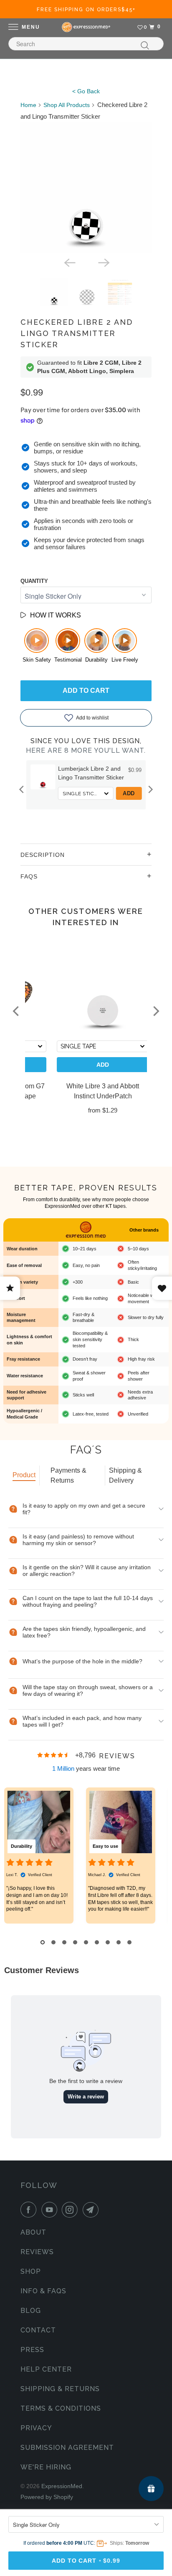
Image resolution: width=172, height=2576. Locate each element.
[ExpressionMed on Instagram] (71, 2210)
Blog (31, 2311)
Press (32, 2350)
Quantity (34, 581)
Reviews (37, 2252)
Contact (38, 2330)
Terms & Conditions (61, 2408)
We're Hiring (46, 2467)
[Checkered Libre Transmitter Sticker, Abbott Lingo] (86, 188)
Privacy (36, 2428)
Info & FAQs (43, 2291)
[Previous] (69, 262)
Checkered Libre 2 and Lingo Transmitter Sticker (77, 333)
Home (28, 105)
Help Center (46, 2369)
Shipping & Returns (60, 2389)
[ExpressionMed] (86, 27)
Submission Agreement (67, 2448)
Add (129, 793)
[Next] (103, 262)
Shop (31, 2271)
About (33, 2232)
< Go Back (86, 91)
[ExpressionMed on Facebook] (30, 2210)
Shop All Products (67, 105)
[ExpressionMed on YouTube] (51, 2210)
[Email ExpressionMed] (92, 2210)
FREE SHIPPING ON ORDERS (86, 10)
